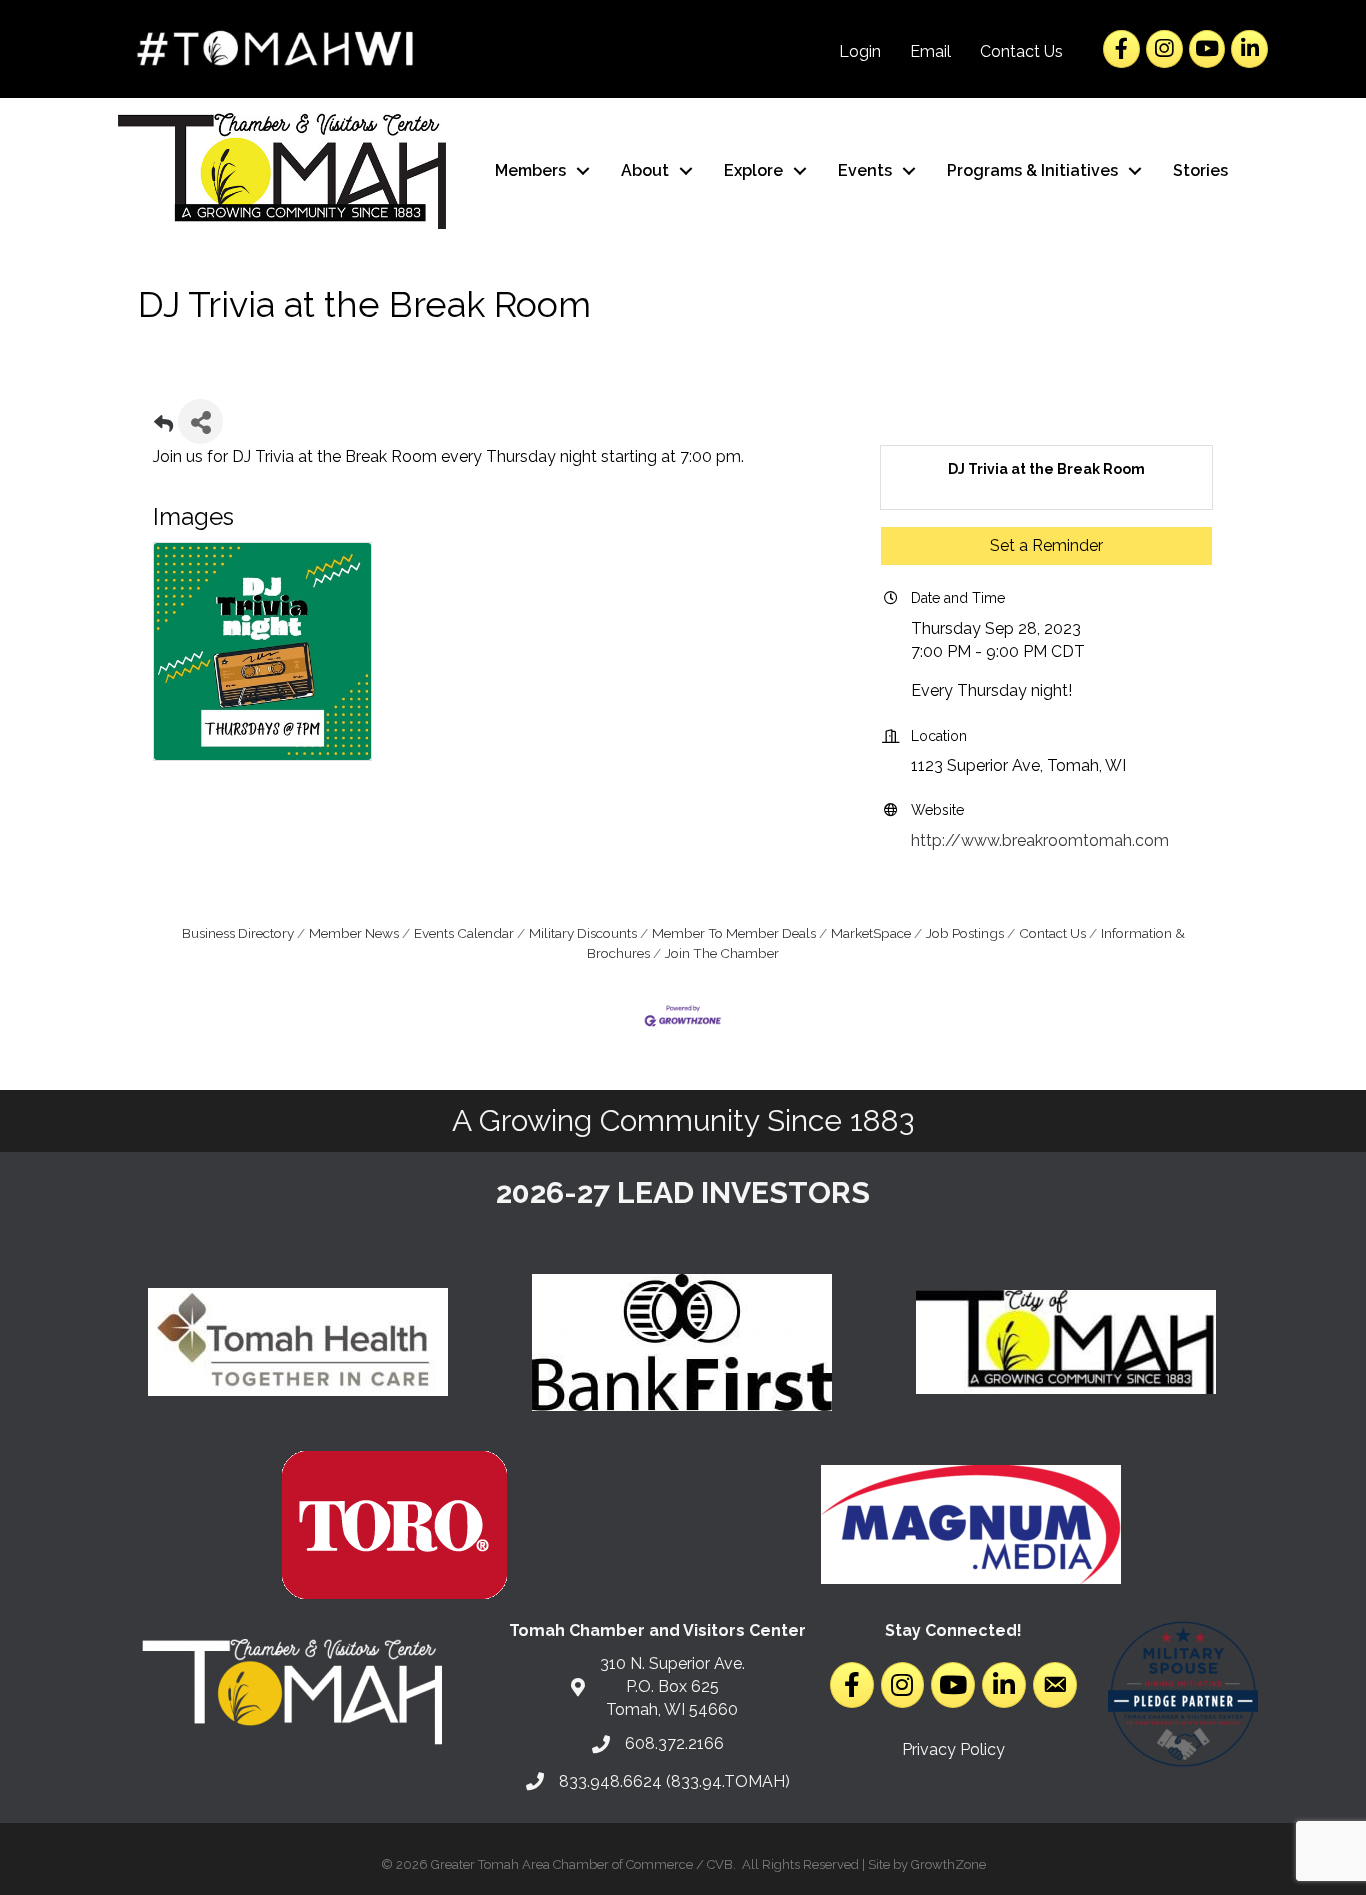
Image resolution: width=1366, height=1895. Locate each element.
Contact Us (1021, 51)
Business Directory (238, 933)
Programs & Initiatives (1032, 170)
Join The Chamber (722, 953)
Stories (1200, 170)
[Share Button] (200, 421)
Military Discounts (583, 933)
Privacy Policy (953, 1749)
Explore (753, 170)
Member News (354, 933)
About (645, 170)
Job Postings (965, 933)
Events (865, 170)
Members (530, 170)
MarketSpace (871, 933)
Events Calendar (464, 933)
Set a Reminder (1046, 545)
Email (930, 51)
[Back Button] (163, 427)
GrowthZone (948, 1864)
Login (860, 51)
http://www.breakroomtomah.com (1040, 840)
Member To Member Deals (734, 933)
